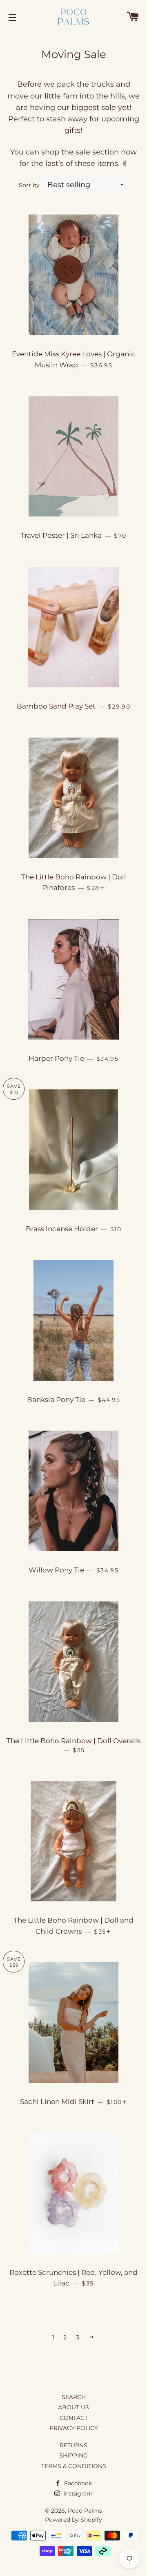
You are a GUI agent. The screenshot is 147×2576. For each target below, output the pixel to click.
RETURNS (73, 2445)
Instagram (77, 2493)
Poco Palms (85, 2511)
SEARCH (74, 2397)
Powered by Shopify (73, 2520)
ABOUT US (73, 2407)
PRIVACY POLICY (74, 2428)
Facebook (77, 2483)
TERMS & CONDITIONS (74, 2466)
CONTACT (74, 2418)
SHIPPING (73, 2455)
